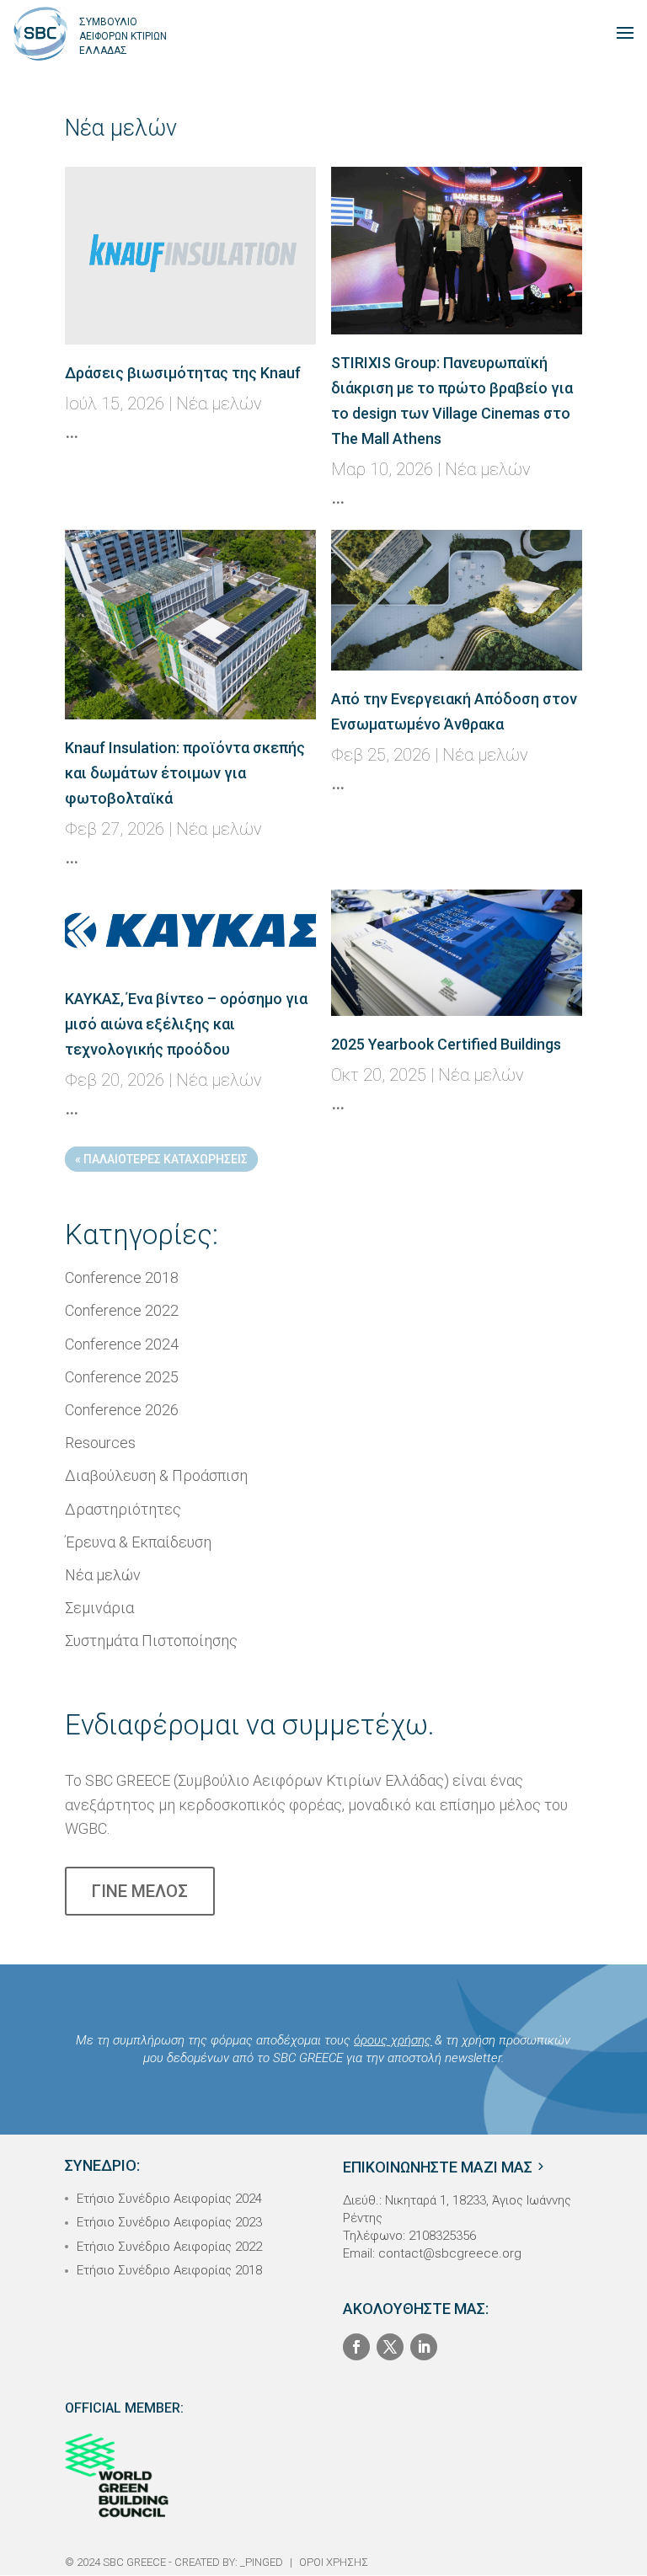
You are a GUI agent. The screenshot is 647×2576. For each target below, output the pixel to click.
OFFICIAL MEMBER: (124, 2408)
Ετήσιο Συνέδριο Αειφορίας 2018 (169, 2270)
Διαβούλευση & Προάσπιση (156, 1475)
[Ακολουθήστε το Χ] (390, 2347)
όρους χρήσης (393, 2040)
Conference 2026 (122, 1410)
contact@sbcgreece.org (450, 2253)
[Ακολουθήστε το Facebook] (356, 2347)
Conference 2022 (122, 1310)
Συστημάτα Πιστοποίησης (151, 1641)
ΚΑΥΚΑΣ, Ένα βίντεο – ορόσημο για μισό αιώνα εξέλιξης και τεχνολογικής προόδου (186, 1024)
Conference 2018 (122, 1277)
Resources (100, 1443)
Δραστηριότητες (123, 1509)
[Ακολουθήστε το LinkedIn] (424, 2347)
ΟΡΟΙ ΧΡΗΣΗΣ (334, 2562)
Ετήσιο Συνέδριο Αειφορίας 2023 (169, 2222)
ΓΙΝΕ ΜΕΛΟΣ (140, 1891)
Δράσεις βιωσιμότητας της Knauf (183, 373)
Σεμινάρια (99, 1608)
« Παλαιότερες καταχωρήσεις (161, 1159)
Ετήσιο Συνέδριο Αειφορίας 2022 (169, 2247)
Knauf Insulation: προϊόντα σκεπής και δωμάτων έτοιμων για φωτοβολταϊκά (185, 773)
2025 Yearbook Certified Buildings (446, 1044)
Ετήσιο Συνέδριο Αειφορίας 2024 (169, 2199)
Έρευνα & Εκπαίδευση (138, 1542)
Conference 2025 (122, 1377)
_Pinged (262, 2562)
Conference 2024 (122, 1344)
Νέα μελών (219, 404)
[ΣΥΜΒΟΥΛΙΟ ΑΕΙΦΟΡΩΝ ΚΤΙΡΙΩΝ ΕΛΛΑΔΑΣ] (40, 32)
